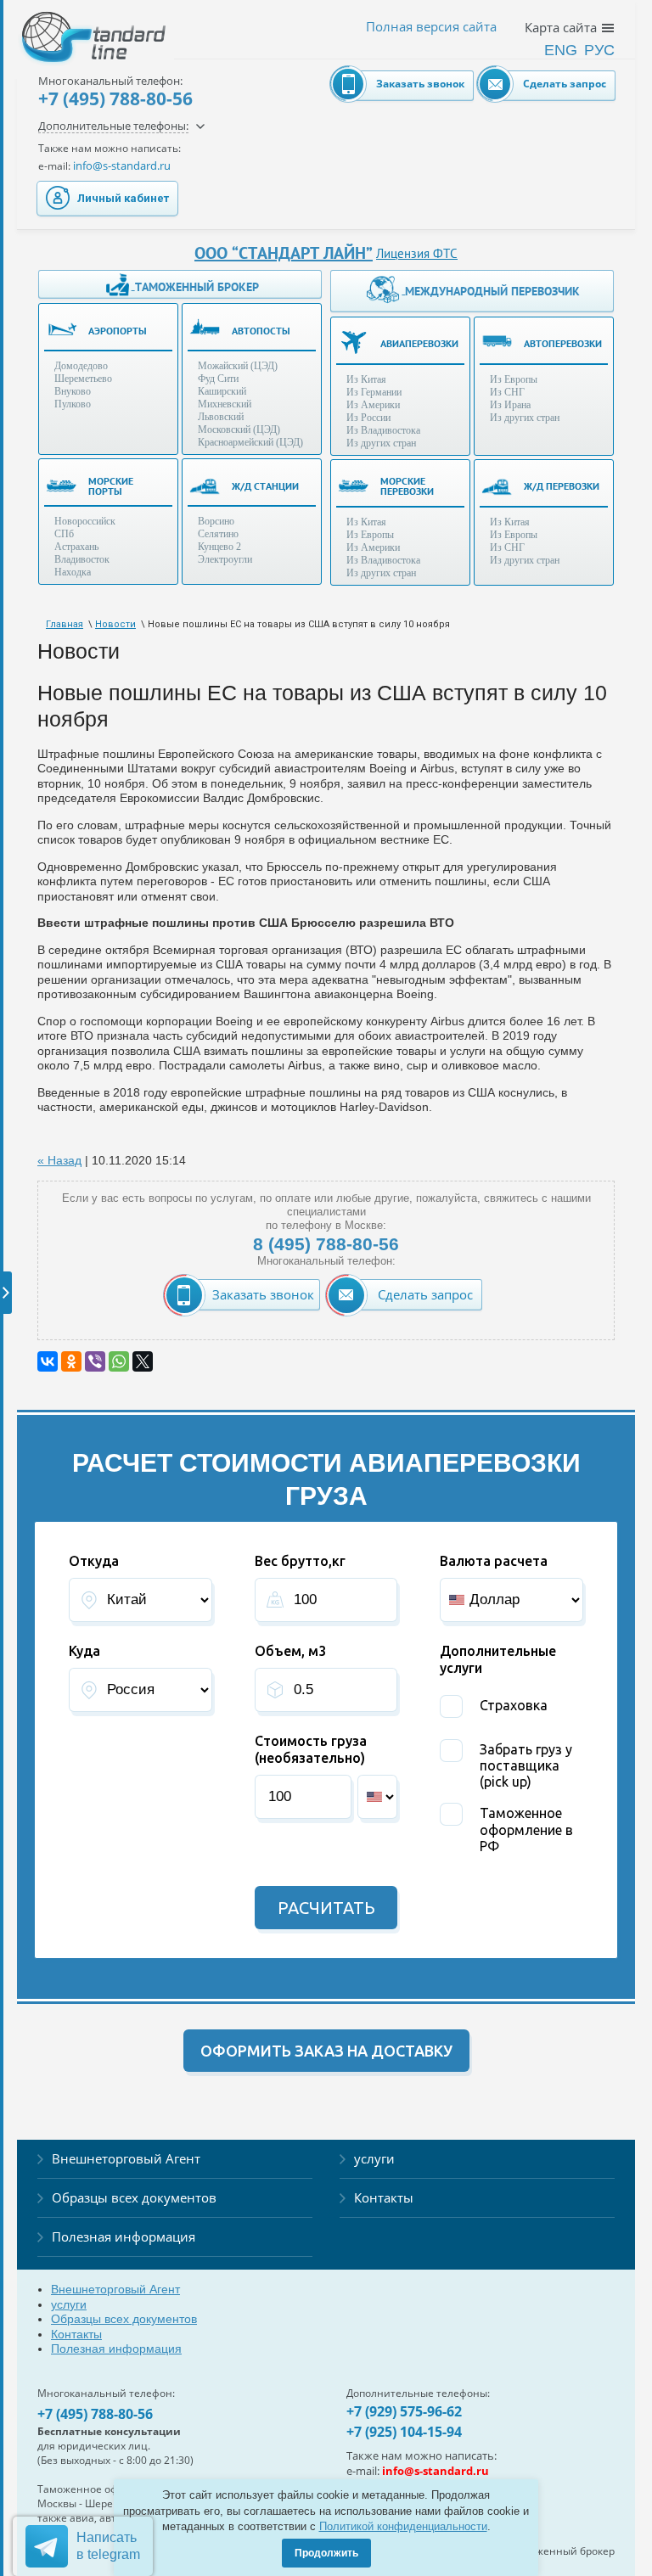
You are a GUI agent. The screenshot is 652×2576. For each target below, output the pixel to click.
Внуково (73, 391)
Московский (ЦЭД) (239, 429)
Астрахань (76, 547)
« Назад (59, 1160)
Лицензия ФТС (417, 253)
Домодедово (81, 366)
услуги (374, 2158)
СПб (64, 534)
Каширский (222, 391)
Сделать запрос (565, 84)
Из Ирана (510, 405)
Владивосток (82, 559)
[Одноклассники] (71, 1361)
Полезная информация (124, 2236)
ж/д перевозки (562, 486)
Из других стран (381, 443)
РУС (599, 50)
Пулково (73, 404)
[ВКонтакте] (48, 1361)
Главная (65, 624)
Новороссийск (85, 521)
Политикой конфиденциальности (403, 2526)
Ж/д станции (265, 486)
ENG (561, 50)
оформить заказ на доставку (326, 2051)
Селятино (218, 534)
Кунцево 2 (219, 547)
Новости (115, 624)
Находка (73, 572)
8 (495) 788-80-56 (326, 1244)
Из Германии (374, 392)
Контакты (384, 2197)
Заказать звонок (420, 84)
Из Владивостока (383, 430)
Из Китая (366, 379)
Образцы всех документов (134, 2197)
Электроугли (225, 559)
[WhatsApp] (119, 1361)
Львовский (221, 417)
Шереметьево (83, 379)
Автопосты (261, 331)
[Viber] (95, 1361)
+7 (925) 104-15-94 (404, 2432)
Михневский (225, 404)
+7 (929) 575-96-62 (404, 2411)
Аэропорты (118, 331)
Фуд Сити (218, 379)
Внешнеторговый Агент (126, 2158)
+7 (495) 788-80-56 (115, 98)
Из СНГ (507, 392)
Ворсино (216, 521)
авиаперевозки (419, 343)
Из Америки (373, 405)
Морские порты (111, 486)
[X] (143, 1361)
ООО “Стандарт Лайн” (284, 253)
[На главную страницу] (76, 25)
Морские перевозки (407, 486)
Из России (368, 418)
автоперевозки (563, 343)
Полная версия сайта (431, 27)
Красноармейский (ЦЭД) (250, 442)
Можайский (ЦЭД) (238, 366)
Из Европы (514, 379)
